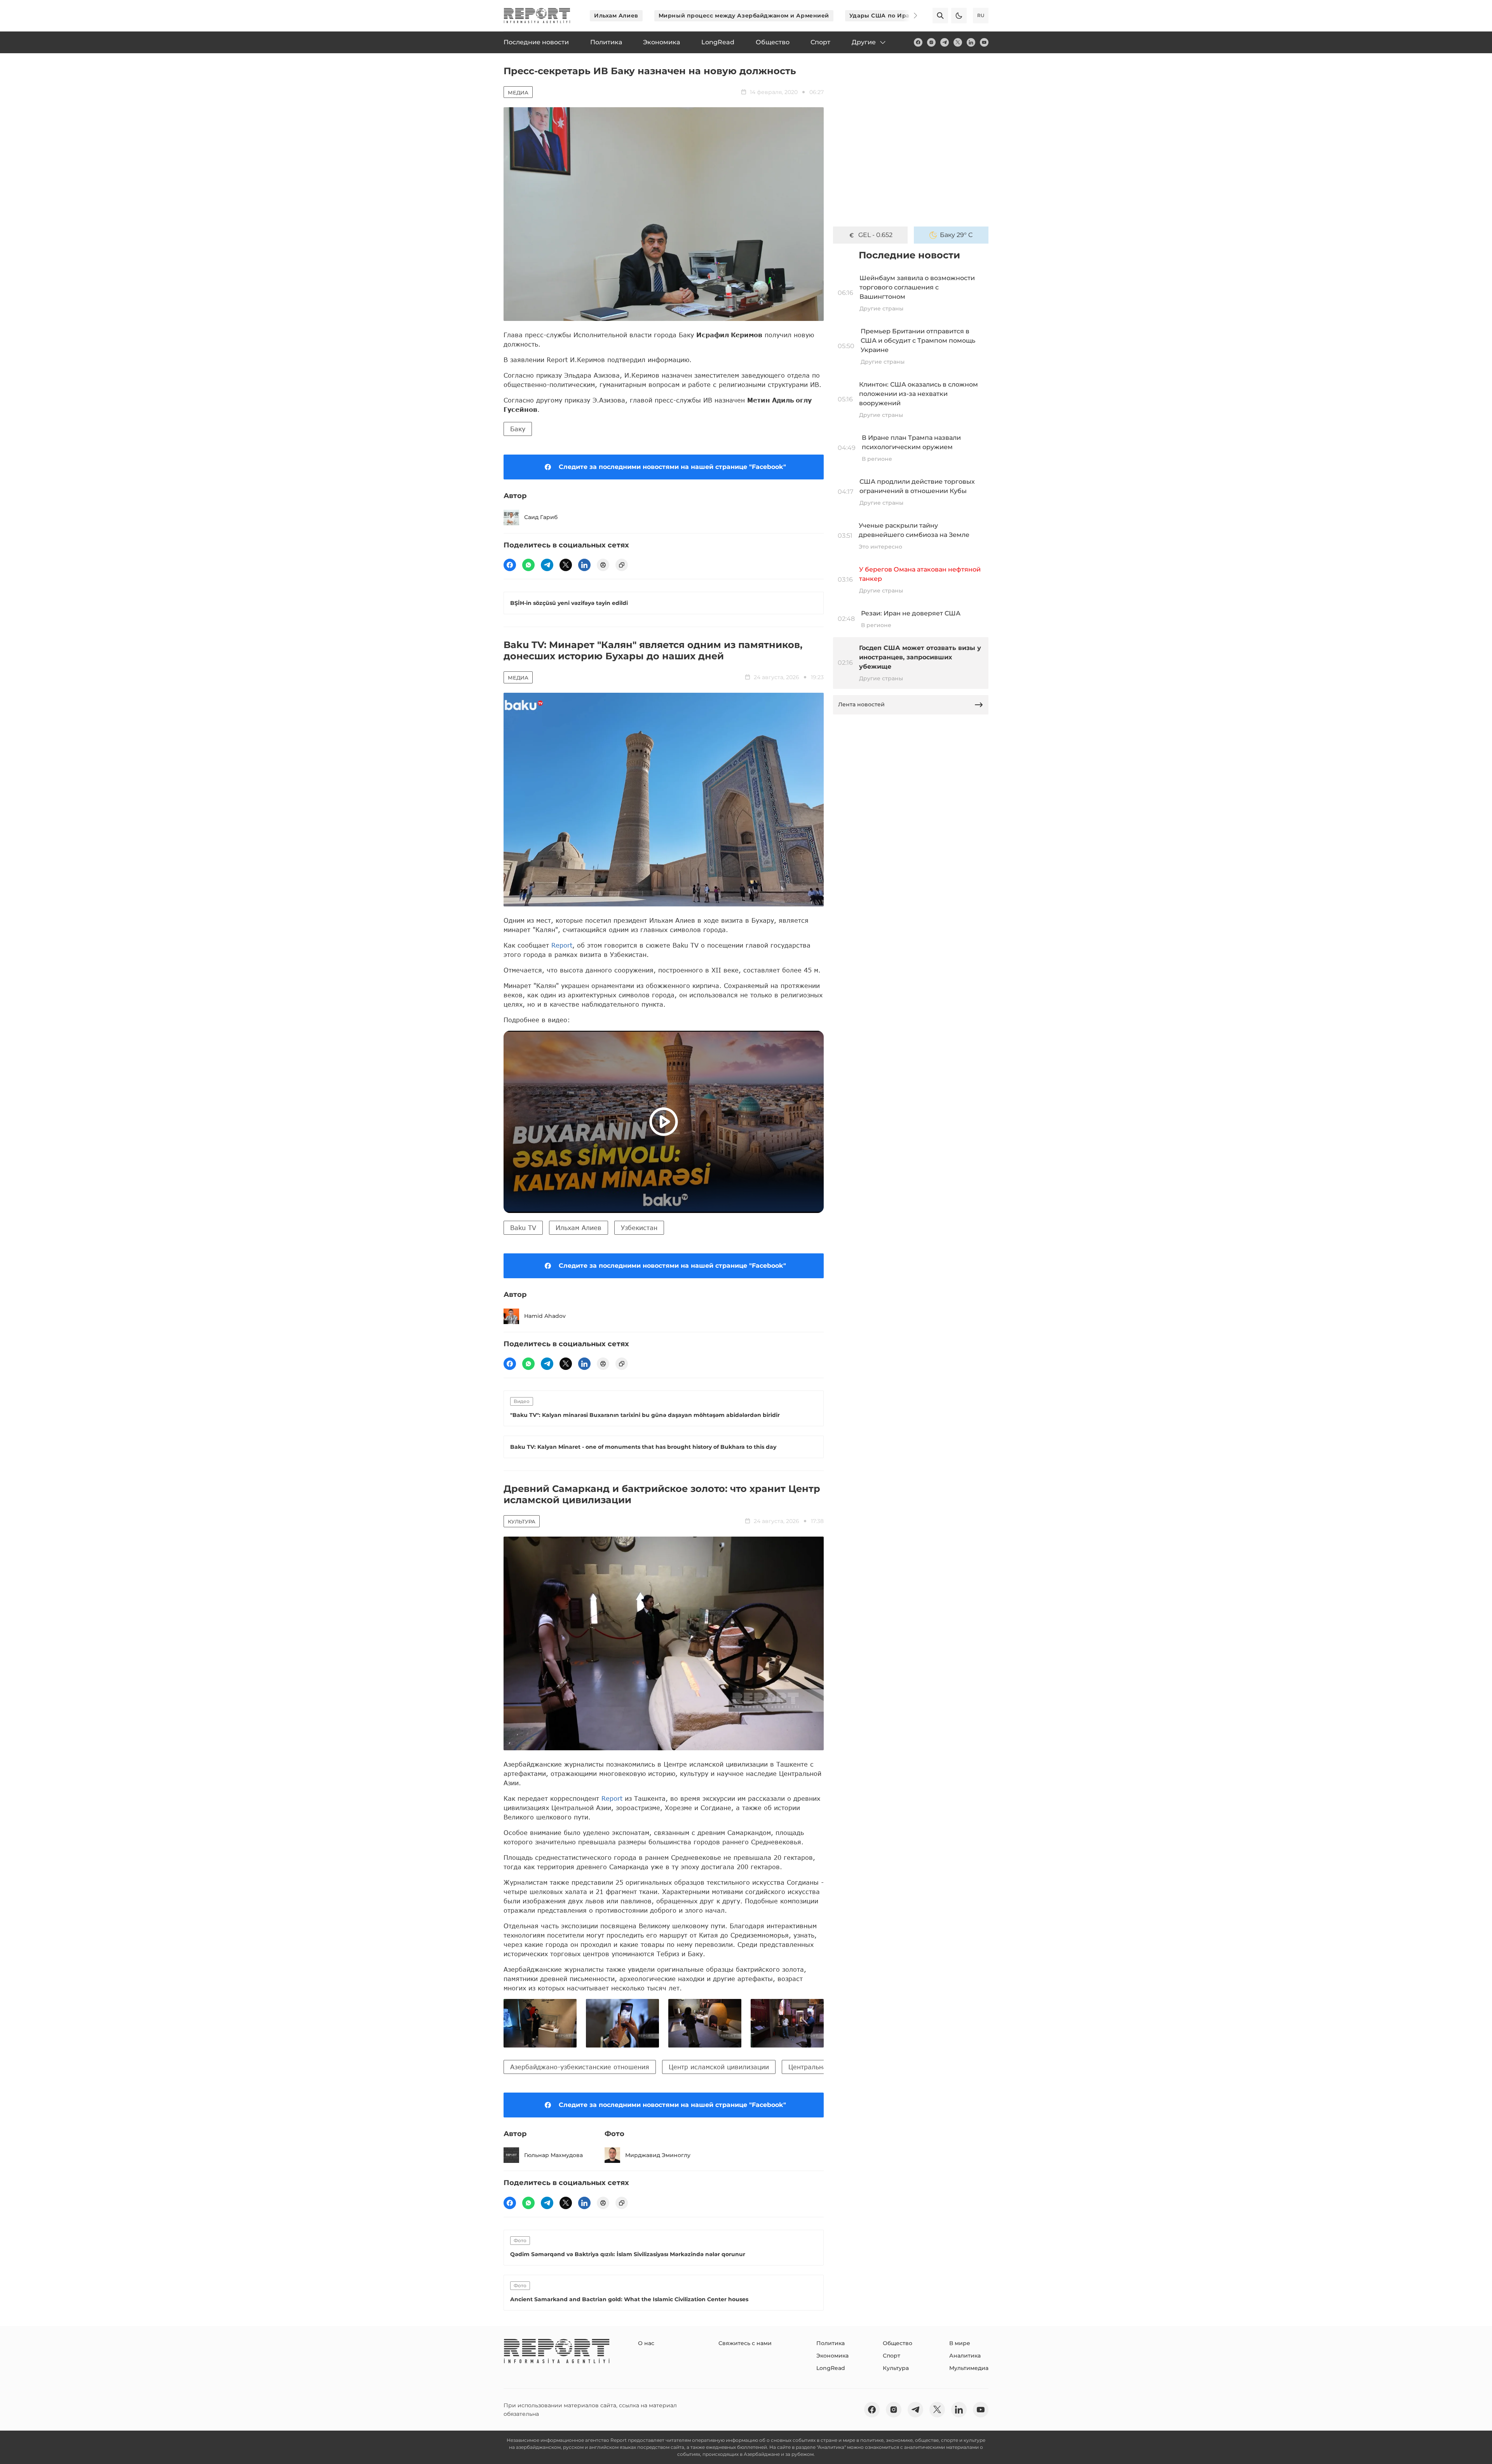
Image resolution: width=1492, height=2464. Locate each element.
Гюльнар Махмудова (553, 2155)
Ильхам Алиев (616, 16)
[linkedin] (971, 42)
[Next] (910, 16)
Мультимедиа (969, 2368)
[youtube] (984, 42)
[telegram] (945, 42)
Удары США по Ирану (883, 16)
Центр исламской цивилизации (719, 2067)
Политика (831, 2343)
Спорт (892, 2356)
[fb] (918, 42)
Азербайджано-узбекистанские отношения (580, 2067)
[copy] (622, 565)
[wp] (528, 565)
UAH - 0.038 (876, 235)
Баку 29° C (956, 235)
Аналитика (965, 2356)
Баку (518, 429)
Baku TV (523, 1228)
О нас (646, 2343)
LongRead (831, 2368)
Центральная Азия (818, 2067)
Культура (522, 1521)
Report (562, 945)
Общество (898, 2343)
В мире (960, 2343)
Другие (864, 42)
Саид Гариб (541, 517)
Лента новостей (861, 704)
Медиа (518, 92)
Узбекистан (639, 1228)
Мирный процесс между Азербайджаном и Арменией (744, 16)
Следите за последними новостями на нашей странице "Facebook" (672, 467)
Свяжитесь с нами (745, 2343)
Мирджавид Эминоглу (658, 2155)
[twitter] (958, 42)
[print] (603, 565)
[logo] (537, 16)
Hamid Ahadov (545, 1316)
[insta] (931, 42)
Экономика (832, 2356)
